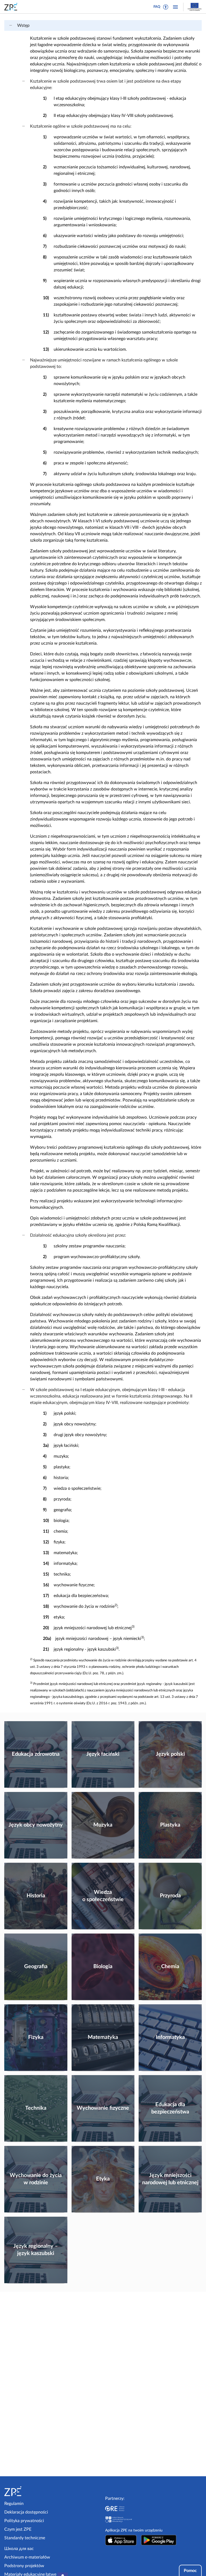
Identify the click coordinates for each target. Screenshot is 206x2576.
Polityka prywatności (24, 2521)
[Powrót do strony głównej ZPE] (12, 7)
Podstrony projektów (24, 2566)
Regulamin (14, 2504)
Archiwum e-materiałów (27, 2557)
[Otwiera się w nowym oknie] (121, 2540)
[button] (166, 7)
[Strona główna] (27, 2491)
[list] (13, 25)
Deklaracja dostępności (26, 2512)
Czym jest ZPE (18, 2529)
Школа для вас (19, 2549)
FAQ (157, 7)
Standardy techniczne (25, 2538)
